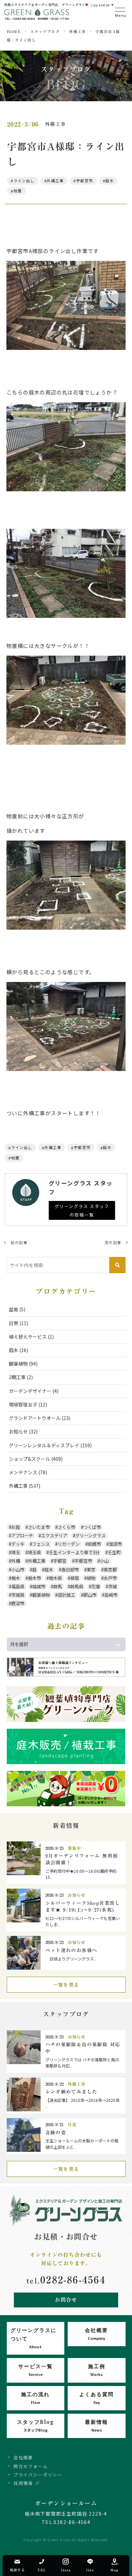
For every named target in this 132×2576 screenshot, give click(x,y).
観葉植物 (41, 1595)
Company (96, 2334)
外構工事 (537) (25, 1486)
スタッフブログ (45, 32)
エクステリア (54, 1536)
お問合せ (66, 2300)
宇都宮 (60, 1561)
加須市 (115, 1544)
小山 (104, 1561)
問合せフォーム (31, 2466)
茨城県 (18, 1595)
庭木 (109, 181)
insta (66, 2570)
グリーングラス (90, 1536)
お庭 (16, 1527)
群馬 (58, 1586)
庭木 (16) (18, 1350)
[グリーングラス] (37, 17)
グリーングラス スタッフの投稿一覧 (82, 1210)
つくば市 (92, 1527)
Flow (35, 2398)
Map (114, 2570)
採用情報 (23, 2483)
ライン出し (24, 181)
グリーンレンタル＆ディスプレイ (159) (50, 1445)
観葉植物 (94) (23, 1364)
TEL (42, 2570)
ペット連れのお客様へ (71, 1950)
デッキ (18, 1544)
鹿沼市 (18, 1603)
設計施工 (66, 1595)
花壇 (95, 1586)
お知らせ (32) (23, 1431)
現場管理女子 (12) (28, 1404)
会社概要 (23, 2457)
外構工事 (78, 32)
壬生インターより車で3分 (74, 1552)
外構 (16, 1561)
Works (97, 2370)
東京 (91, 1570)
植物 (91, 1578)
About (34, 2338)
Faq (96, 2398)
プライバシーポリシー (38, 2475)
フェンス (41, 1544)
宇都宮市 (85, 181)
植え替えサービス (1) (31, 1337)
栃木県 (55, 1578)
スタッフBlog (36, 2425)
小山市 (18, 1570)
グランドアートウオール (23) (40, 1418)
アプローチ (22, 1536)
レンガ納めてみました (71, 2092)
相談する (18, 2570)
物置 (18, 191)
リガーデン (69, 1544)
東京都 (110, 1570)
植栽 (74, 1578)
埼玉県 (34, 1552)
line (90, 2570)
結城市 (39, 1586)
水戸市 (110, 1578)
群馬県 (77, 1586)
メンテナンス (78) (28, 1472)
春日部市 (70, 1570)
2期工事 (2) (21, 1377)
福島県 (18, 1586)
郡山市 (90, 1595)
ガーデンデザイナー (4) (34, 1391)
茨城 (112, 1586)
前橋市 (94, 1544)
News (96, 2425)
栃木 (16, 1578)
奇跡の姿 (56, 2133)
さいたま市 (39, 1527)
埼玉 (16, 1552)
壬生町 (114, 1552)
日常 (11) (18, 1323)
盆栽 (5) (17, 1309)
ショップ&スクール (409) (36, 1459)
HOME (14, 32)
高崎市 (111, 1595)
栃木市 (34, 1578)
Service (36, 2370)
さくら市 (66, 1527)
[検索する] (117, 1265)
